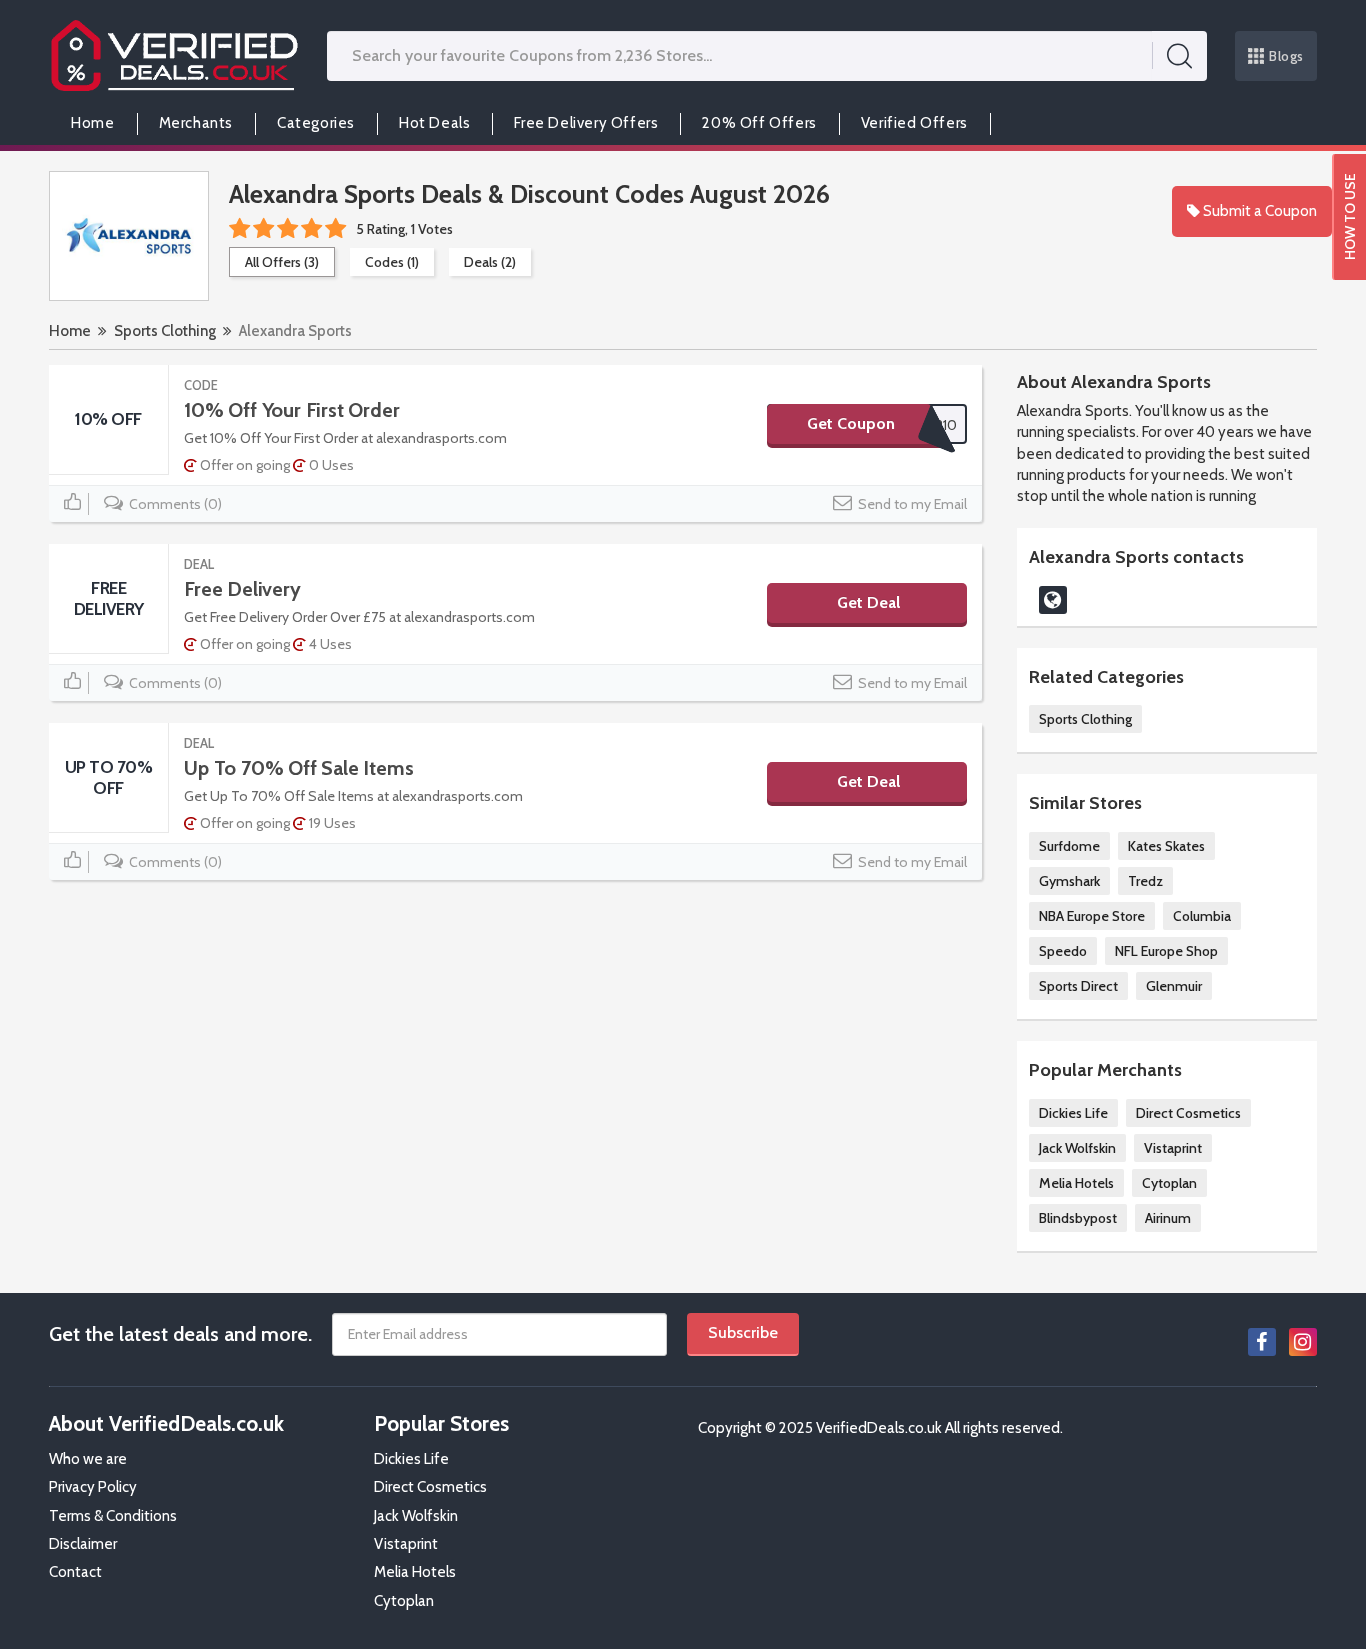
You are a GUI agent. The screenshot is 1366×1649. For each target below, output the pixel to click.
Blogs (1286, 56)
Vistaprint (1173, 1148)
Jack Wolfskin (1077, 1148)
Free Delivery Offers (586, 123)
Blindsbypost (1078, 1218)
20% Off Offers (759, 123)
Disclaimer (83, 1544)
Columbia (1202, 916)
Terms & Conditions (113, 1516)
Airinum (1168, 1218)
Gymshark (1069, 881)
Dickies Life (1073, 1113)
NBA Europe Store (1092, 916)
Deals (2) (490, 262)
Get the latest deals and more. (180, 1334)
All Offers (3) (282, 262)
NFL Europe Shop (1166, 951)
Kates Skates (1166, 846)
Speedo (1063, 951)
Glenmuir (1174, 986)
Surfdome (1069, 846)
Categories (316, 123)
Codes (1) (392, 262)
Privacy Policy (93, 1487)
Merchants (196, 123)
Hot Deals (434, 123)
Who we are (88, 1459)
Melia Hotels (1076, 1183)
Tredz (1145, 881)
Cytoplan (1169, 1183)
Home (92, 123)
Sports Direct (1078, 986)
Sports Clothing (165, 331)
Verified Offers (914, 123)
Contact (75, 1572)
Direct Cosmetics (1188, 1113)
